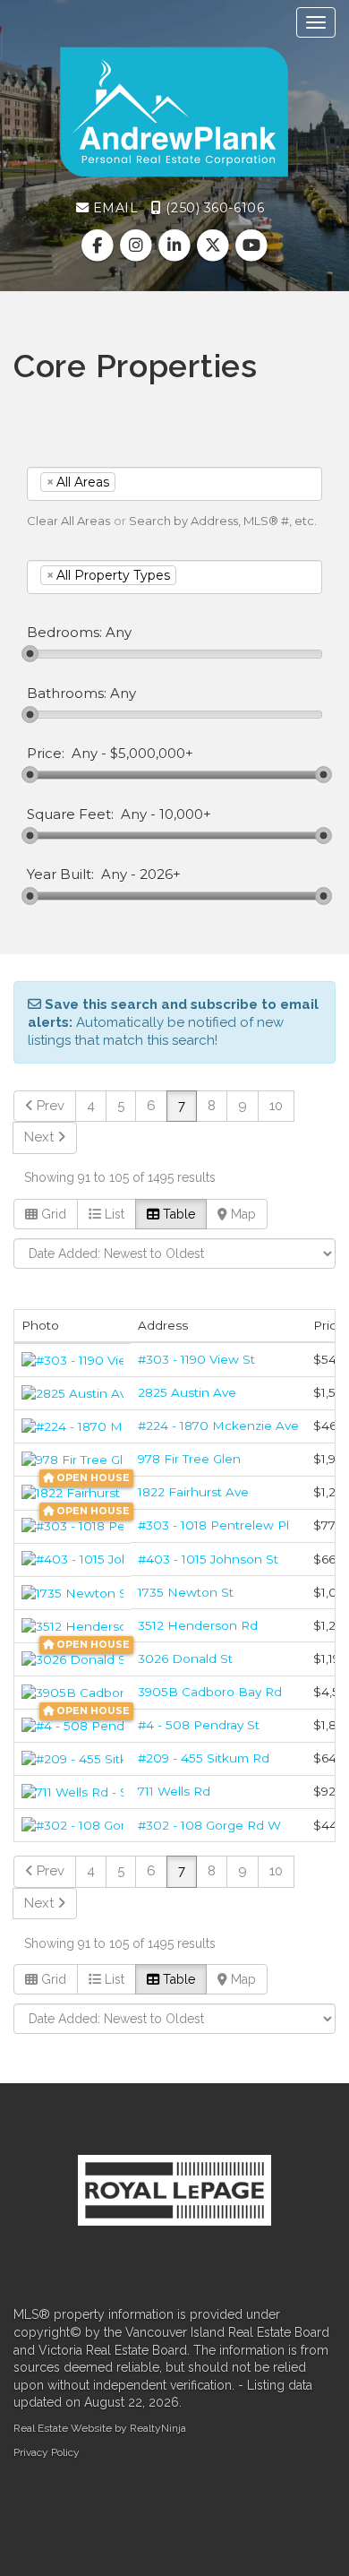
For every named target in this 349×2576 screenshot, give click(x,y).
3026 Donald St (185, 1658)
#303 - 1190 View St (196, 1359)
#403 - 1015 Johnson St (208, 1559)
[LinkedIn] (176, 246)
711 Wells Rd (174, 1791)
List (113, 1214)
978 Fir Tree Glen (189, 1459)
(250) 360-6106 (213, 208)
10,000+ (185, 814)
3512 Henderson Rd (198, 1625)
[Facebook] (99, 246)
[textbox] (147, 482)
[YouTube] (252, 246)
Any (85, 754)
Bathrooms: (67, 694)
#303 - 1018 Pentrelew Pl (213, 1525)
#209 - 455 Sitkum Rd (204, 1758)
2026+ (160, 874)
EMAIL (113, 208)
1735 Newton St (186, 1592)
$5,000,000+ (152, 754)
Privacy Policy (47, 2452)
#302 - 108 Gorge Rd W (209, 1825)
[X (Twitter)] (215, 246)
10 (276, 1106)
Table (177, 1214)
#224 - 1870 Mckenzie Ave (218, 1426)
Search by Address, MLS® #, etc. (223, 521)
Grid (52, 1214)
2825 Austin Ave (187, 1392)
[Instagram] (137, 246)
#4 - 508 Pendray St (199, 1725)
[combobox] (174, 484)
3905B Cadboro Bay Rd (210, 1692)
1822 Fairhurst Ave (193, 1492)
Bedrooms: (64, 633)
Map (242, 1214)
